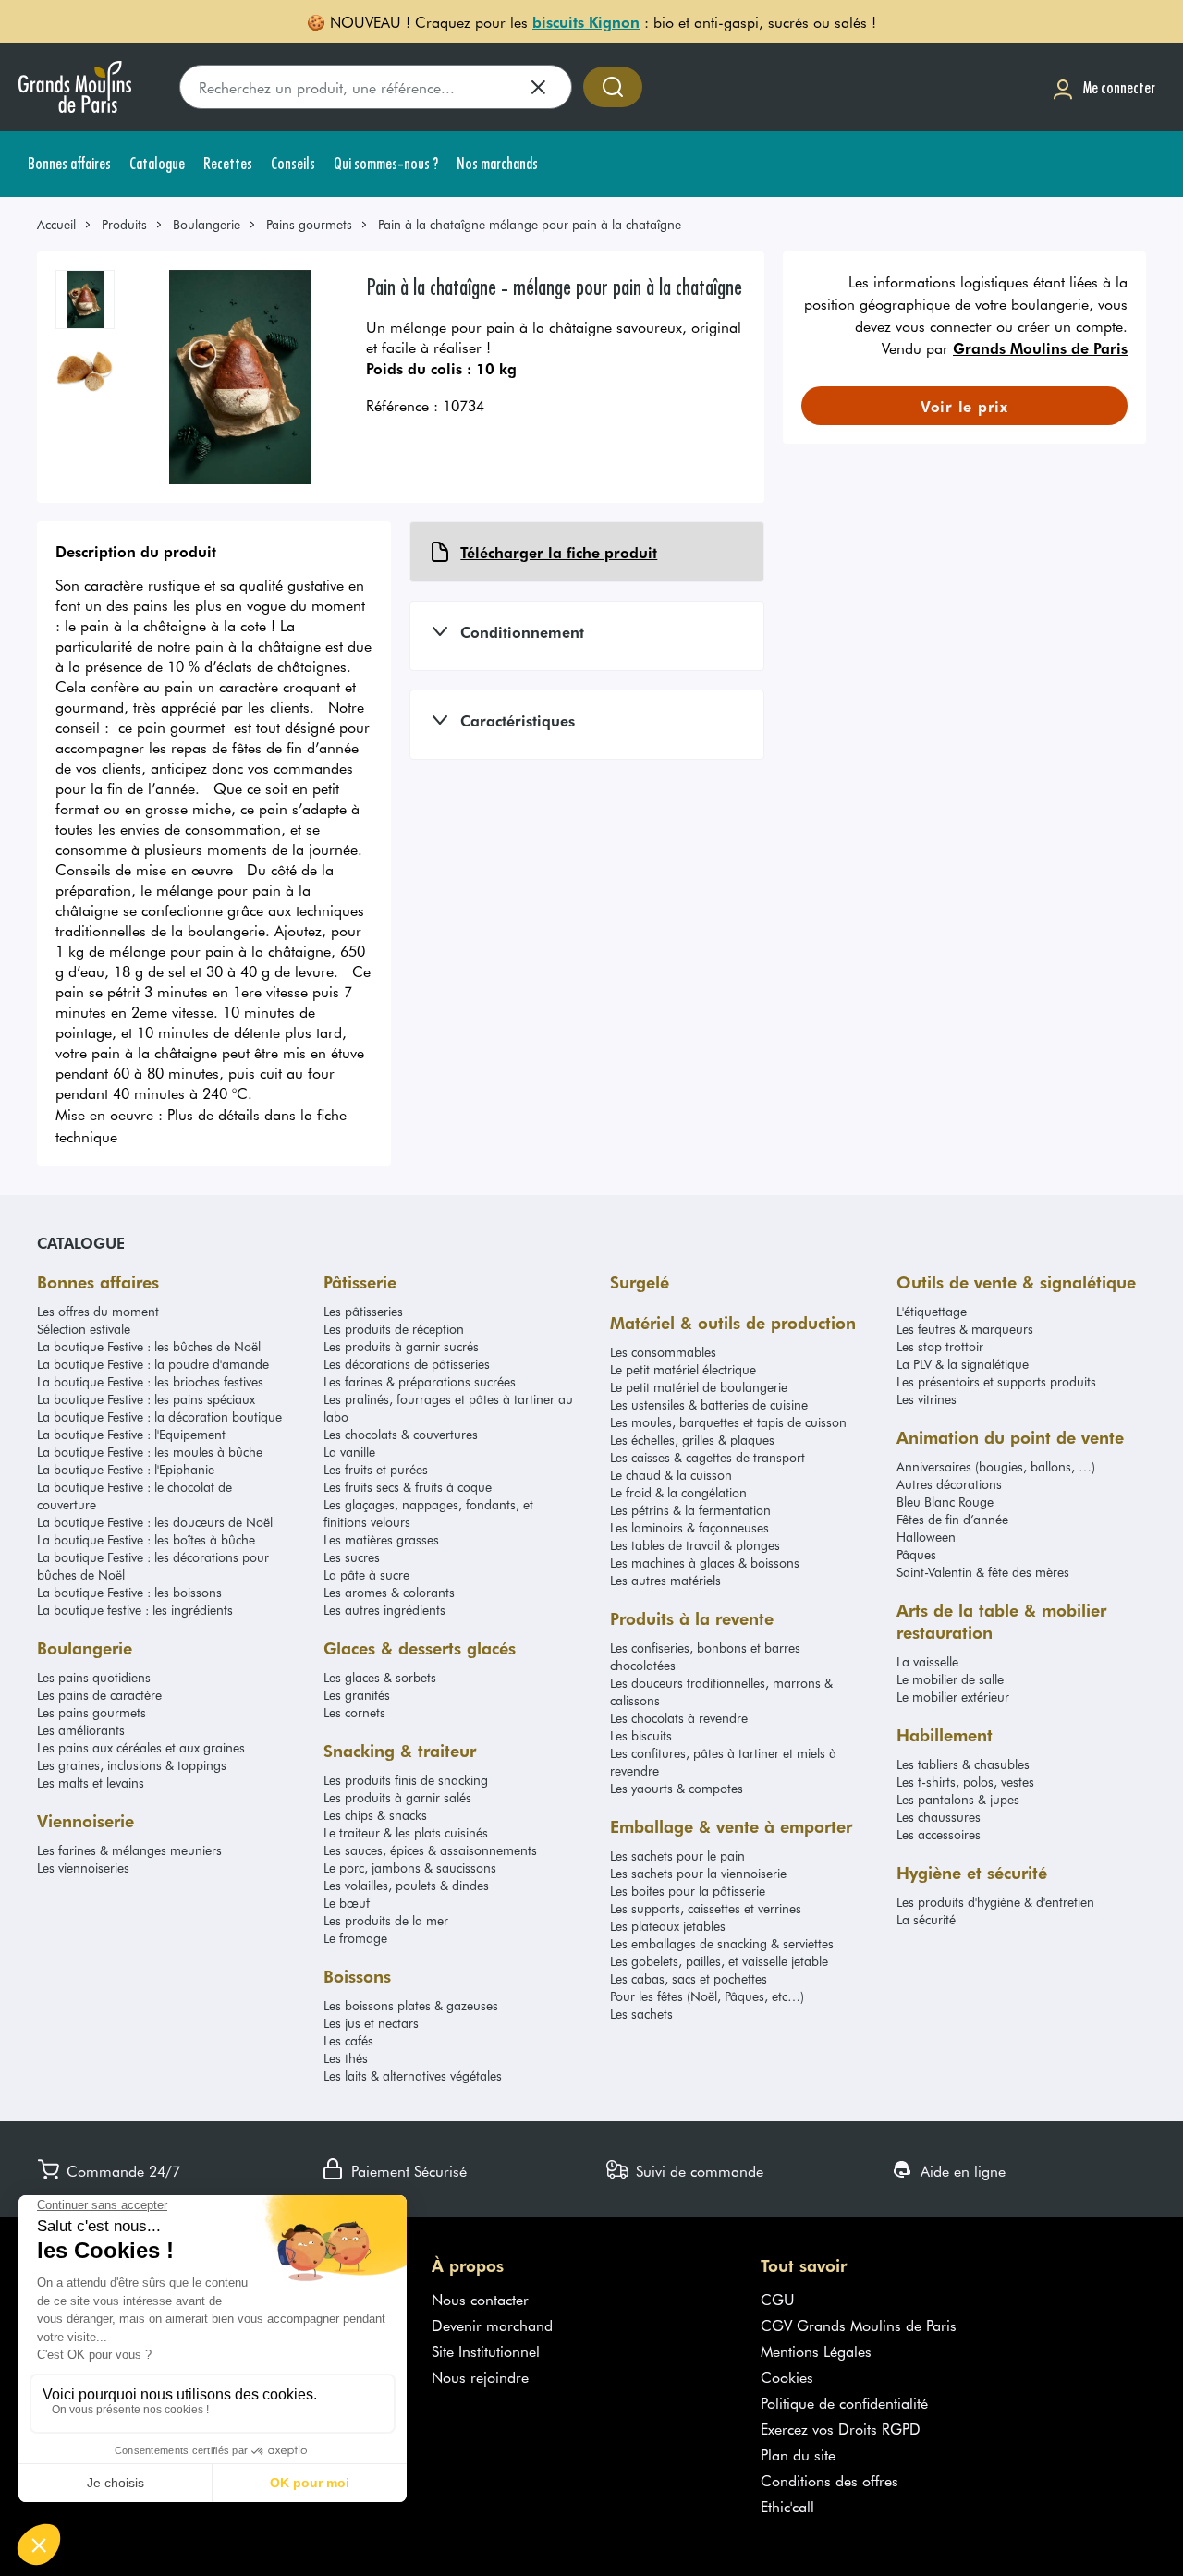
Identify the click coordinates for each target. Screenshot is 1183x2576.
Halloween (926, 1537)
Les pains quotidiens (94, 1677)
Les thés (346, 2058)
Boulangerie (207, 224)
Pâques (916, 1554)
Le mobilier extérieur (953, 1697)
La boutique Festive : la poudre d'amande (153, 1364)
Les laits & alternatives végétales (413, 2075)
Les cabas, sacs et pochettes (689, 1978)
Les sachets (641, 2014)
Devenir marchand (492, 2325)
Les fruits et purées (376, 1469)
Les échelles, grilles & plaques (692, 1440)
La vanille (349, 1452)
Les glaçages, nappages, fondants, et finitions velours (428, 1513)
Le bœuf (347, 1903)
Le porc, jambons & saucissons (410, 1868)
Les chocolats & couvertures (401, 1434)
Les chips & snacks (375, 1815)
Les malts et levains (91, 1782)
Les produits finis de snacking (406, 1780)
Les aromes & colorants (389, 1592)
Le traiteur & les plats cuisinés (406, 1832)
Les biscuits (641, 1735)
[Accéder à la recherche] (613, 87)
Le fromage (355, 1938)
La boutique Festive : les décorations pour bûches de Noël (153, 1566)
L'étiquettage (932, 1311)
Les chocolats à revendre (679, 1718)
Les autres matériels (665, 1580)
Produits (124, 224)
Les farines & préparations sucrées (420, 1381)
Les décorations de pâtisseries (407, 1364)
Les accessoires (939, 1834)
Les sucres (352, 1557)
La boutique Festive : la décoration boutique (159, 1416)
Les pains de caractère (99, 1695)
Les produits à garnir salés (397, 1797)
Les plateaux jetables (668, 1926)
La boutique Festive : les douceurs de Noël (155, 1522)
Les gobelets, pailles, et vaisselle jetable (719, 1961)
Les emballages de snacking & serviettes (722, 1943)
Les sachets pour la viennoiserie (698, 1873)
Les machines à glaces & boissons (705, 1563)
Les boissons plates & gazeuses (411, 2005)
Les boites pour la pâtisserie (688, 1891)
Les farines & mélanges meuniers (129, 1850)
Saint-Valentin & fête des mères (983, 1572)
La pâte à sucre (366, 1575)
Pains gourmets (309, 224)
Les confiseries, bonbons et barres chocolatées (705, 1656)
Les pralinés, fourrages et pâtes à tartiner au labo (448, 1408)
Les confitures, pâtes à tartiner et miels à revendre (723, 1762)
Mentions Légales (816, 2350)
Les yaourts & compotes (677, 1788)
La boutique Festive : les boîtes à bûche (146, 1539)
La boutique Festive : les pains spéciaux (146, 1399)
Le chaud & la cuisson (671, 1475)
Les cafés (348, 2040)
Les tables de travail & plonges (695, 1545)
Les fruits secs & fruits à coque (408, 1487)
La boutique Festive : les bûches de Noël (149, 1346)
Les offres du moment (98, 1311)
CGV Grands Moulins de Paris (859, 2325)
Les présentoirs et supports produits (996, 1381)
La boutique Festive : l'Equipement (131, 1434)
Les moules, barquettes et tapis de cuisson (728, 1422)
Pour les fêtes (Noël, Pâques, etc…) (707, 1996)
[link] (65, 224)
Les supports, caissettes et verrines (706, 1908)
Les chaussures (939, 1817)
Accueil (56, 224)
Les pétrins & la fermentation (690, 1510)
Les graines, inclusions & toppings (132, 1765)
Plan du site (798, 2454)
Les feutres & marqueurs (965, 1329)
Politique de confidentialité (844, 2402)
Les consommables (663, 1352)
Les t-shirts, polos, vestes (965, 1782)
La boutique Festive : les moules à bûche (150, 1452)
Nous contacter (480, 2299)
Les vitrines (927, 1399)
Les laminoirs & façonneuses (689, 1527)
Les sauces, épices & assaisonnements (430, 1850)
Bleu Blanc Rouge (945, 1502)
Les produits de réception (394, 1329)
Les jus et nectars (371, 2023)
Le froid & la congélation (678, 1492)
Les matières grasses (381, 1539)
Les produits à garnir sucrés (401, 1346)
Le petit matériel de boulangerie (699, 1387)
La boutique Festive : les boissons (129, 1592)
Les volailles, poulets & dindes (406, 1885)
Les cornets (354, 1712)
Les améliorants (81, 1730)
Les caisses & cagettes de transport (707, 1457)
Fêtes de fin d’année (952, 1519)
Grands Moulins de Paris (1040, 348)
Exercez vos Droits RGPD (841, 2428)
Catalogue (81, 1242)
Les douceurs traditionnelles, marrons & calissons (721, 1691)
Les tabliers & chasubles (963, 1764)
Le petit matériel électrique (683, 1369)
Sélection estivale (84, 1329)
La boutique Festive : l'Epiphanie (126, 1469)
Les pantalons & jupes (958, 1799)
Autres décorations (949, 1484)
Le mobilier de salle (950, 1679)
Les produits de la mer (386, 1920)
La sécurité (926, 1919)
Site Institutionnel (486, 2350)
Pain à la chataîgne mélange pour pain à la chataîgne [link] (530, 224)
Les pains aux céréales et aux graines (141, 1747)
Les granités (357, 1695)
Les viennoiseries (83, 1868)
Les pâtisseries (363, 1311)
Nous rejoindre (480, 2376)
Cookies (787, 2376)
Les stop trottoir (940, 1346)
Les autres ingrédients (384, 1610)
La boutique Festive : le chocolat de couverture (134, 1496)
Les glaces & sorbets (380, 1677)
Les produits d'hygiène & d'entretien (995, 1902)
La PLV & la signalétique (963, 1364)
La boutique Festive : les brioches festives (150, 1381)
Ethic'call (787, 2506)
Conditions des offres (829, 2480)
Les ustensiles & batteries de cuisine (709, 1404)
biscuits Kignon (586, 21)
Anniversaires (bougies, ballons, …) (996, 1466)
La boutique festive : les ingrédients (135, 1610)
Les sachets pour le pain (677, 1856)
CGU (778, 2299)
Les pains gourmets (91, 1712)
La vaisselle (927, 1661)
